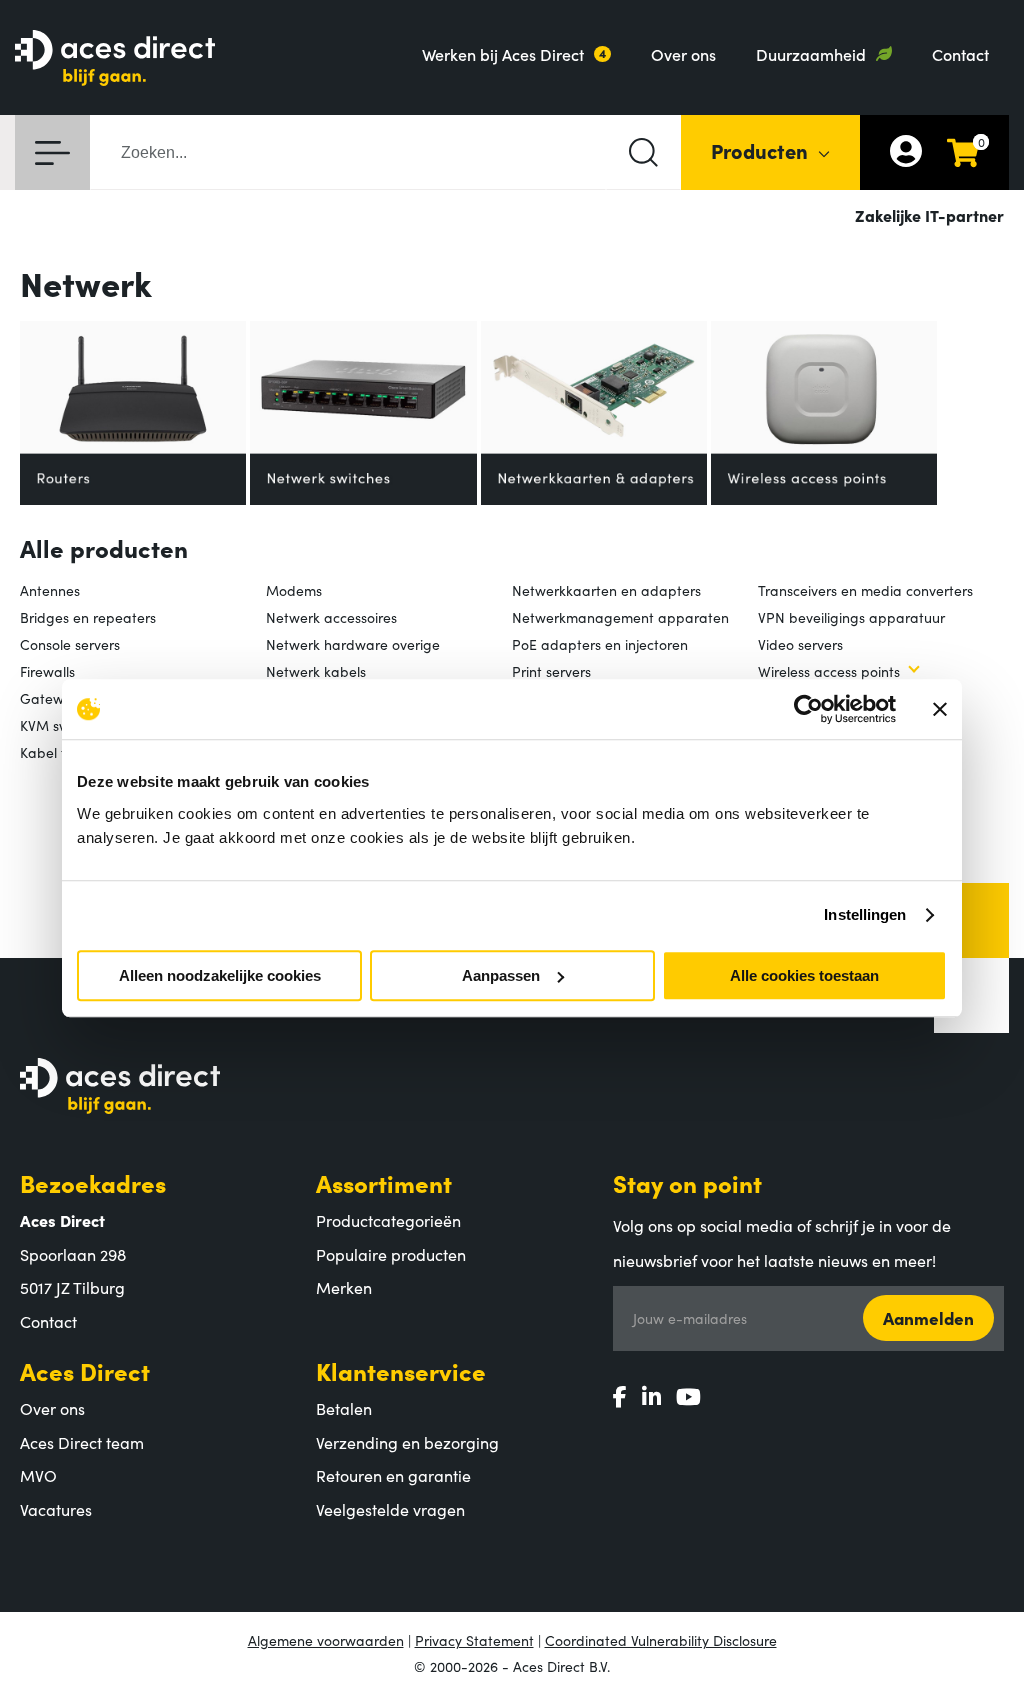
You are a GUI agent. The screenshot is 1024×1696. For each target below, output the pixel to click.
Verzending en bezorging (407, 1442)
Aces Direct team (82, 1442)
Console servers (70, 644)
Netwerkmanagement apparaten (620, 617)
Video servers (800, 644)
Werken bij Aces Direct (503, 54)
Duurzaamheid (811, 54)
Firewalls (47, 671)
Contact (960, 54)
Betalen (344, 1408)
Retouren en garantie (393, 1475)
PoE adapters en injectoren (600, 644)
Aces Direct (85, 1370)
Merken (344, 1287)
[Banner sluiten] (940, 709)
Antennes (50, 590)
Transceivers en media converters (865, 590)
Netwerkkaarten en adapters (606, 590)
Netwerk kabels (316, 671)
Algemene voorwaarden (326, 1640)
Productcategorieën (388, 1220)
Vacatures (56, 1509)
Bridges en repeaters (88, 617)
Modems (294, 590)
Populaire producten (391, 1254)
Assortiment (384, 1182)
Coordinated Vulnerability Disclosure (661, 1640)
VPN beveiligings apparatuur (851, 617)
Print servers (551, 671)
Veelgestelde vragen (390, 1509)
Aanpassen (501, 975)
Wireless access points (829, 671)
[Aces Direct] (115, 59)
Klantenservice (401, 1370)
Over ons (683, 54)
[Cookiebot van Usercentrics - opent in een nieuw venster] (808, 709)
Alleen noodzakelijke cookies (220, 975)
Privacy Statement (474, 1640)
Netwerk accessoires (331, 617)
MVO (38, 1475)
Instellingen (865, 914)
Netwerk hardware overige (353, 644)
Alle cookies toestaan (804, 975)
